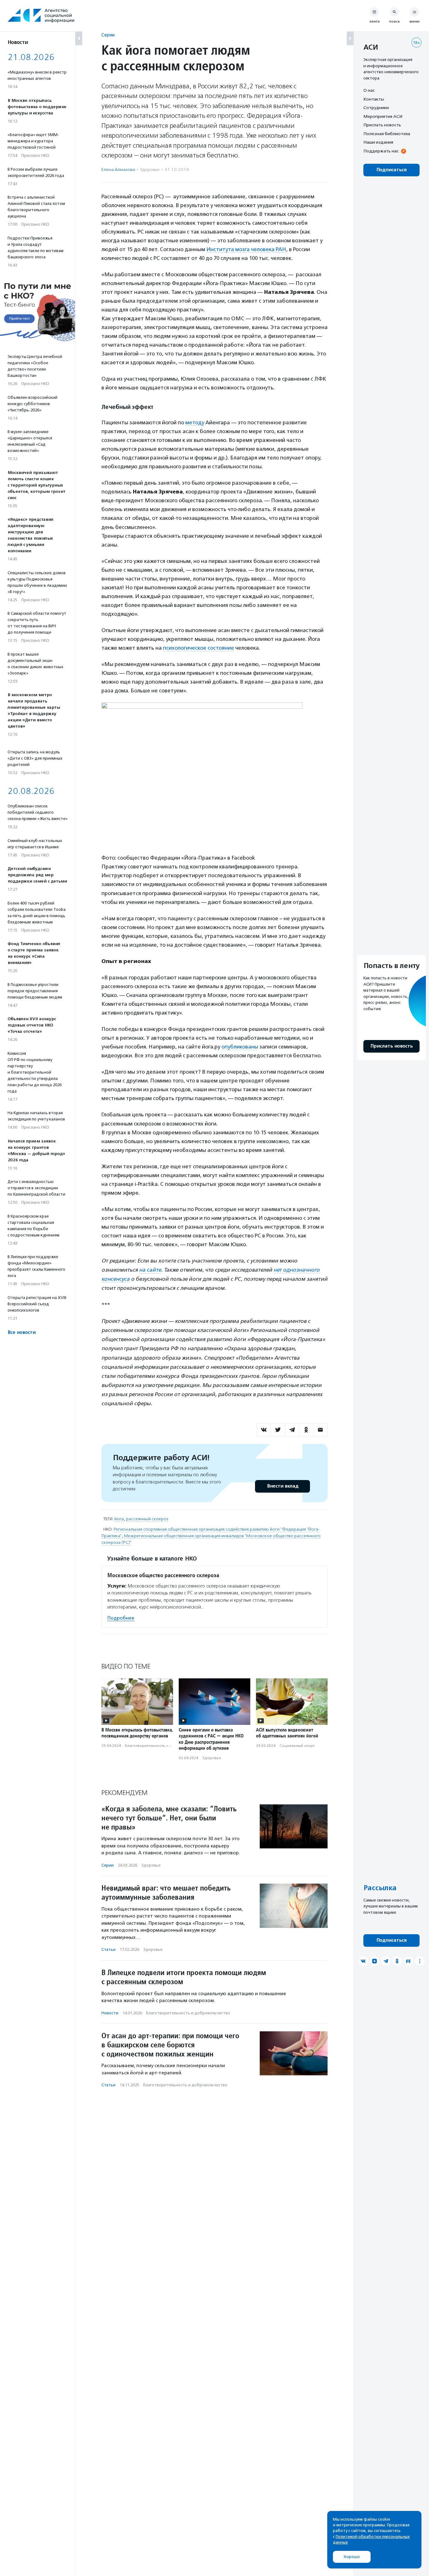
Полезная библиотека (387, 134)
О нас (369, 90)
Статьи (109, 1949)
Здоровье (150, 170)
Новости (110, 2013)
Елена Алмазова (118, 170)
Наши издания (378, 142)
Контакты (374, 99)
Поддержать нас (381, 151)
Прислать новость (382, 125)
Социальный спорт (297, 1746)
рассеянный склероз (147, 1519)
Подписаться (391, 170)
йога (119, 1519)
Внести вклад (283, 1486)
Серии (108, 35)
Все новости (22, 1332)
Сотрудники (376, 107)
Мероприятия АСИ (383, 116)
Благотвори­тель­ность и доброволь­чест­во (164, 1746)
